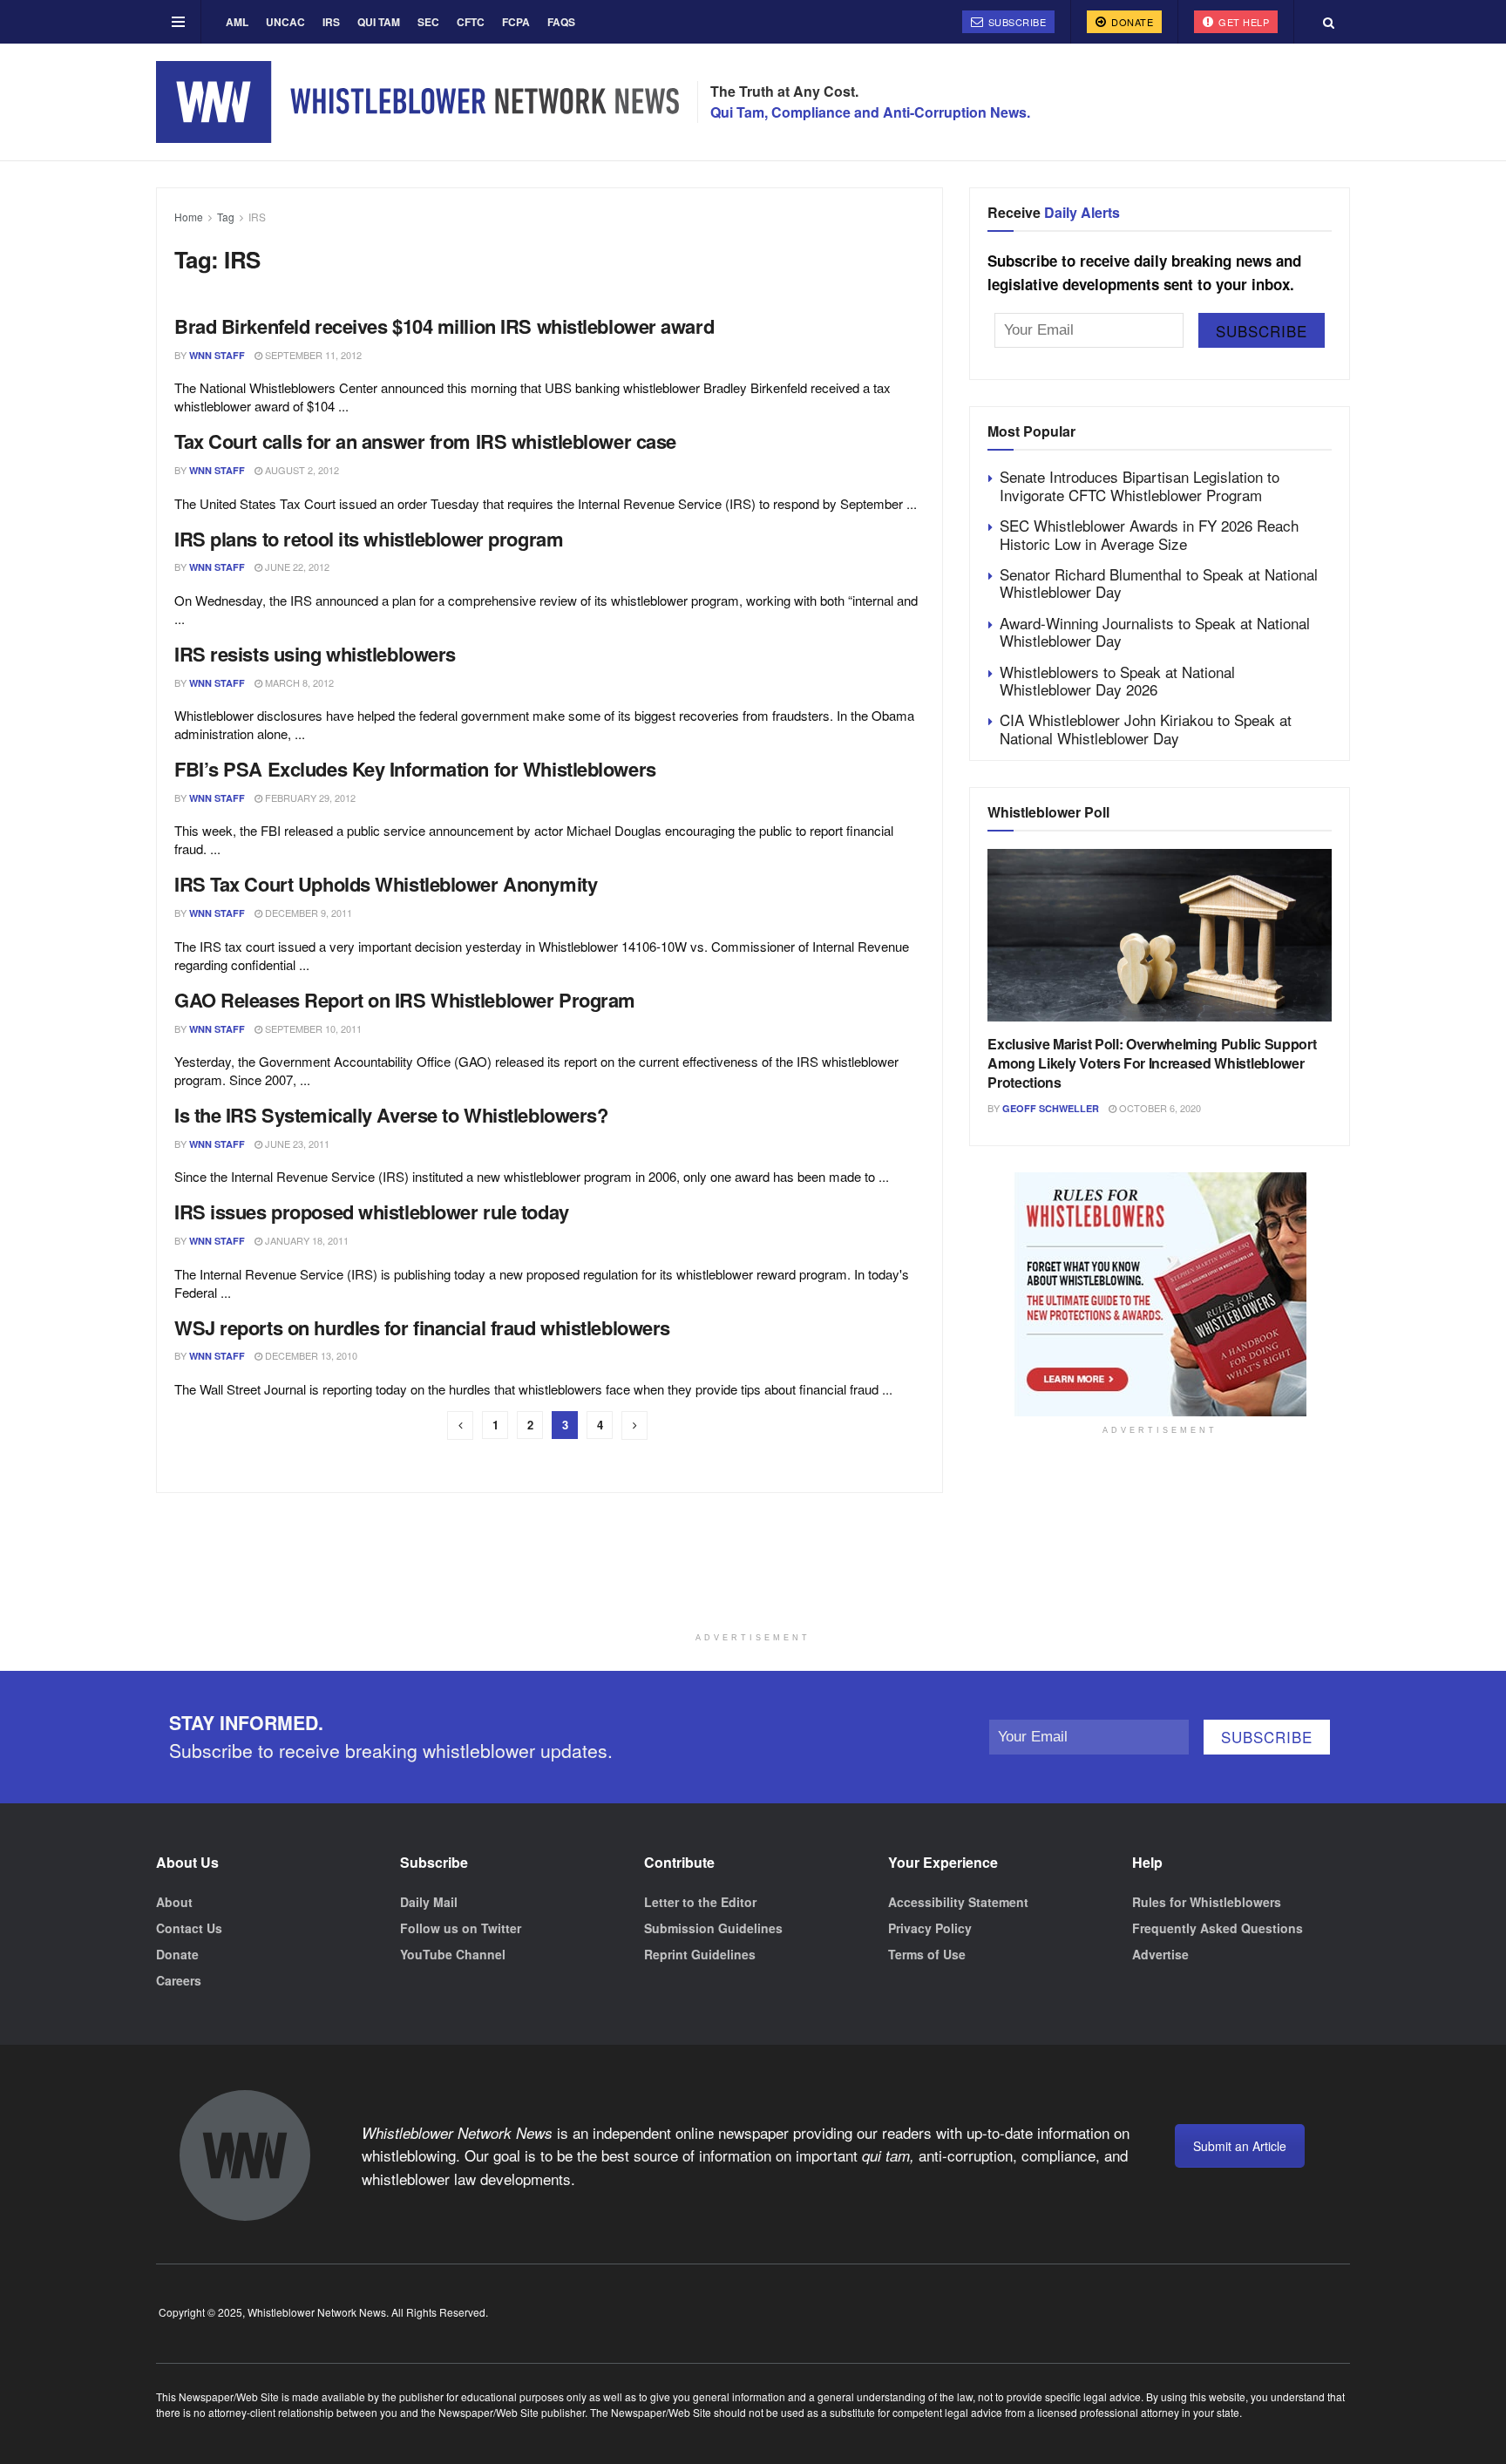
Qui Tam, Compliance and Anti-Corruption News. (870, 112)
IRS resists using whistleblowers (315, 654)
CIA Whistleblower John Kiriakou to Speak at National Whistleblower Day (1146, 728)
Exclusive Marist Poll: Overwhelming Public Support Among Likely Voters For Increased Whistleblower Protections (1152, 1063)
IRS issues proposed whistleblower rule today (372, 1212)
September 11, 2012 (312, 355)
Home (189, 217)
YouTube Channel (453, 1954)
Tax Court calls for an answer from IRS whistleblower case (425, 441)
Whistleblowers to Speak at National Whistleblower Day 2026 (1117, 680)
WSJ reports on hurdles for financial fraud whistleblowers (422, 1327)
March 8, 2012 (298, 682)
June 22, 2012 (296, 567)
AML (237, 22)
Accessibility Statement (958, 1902)
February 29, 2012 (309, 798)
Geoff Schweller (1051, 1108)
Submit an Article (1240, 2146)
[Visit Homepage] (417, 102)
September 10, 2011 (312, 1028)
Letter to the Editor (700, 1902)
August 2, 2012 (301, 470)
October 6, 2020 (1159, 1108)
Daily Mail (429, 1902)
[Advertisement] (753, 1580)
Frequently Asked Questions (1218, 1928)
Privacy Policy (930, 1928)
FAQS (561, 22)
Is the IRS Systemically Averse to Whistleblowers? (391, 1115)
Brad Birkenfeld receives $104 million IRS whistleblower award (444, 326)
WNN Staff (217, 355)
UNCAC (285, 22)
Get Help (1243, 22)
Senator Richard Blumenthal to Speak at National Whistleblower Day (1159, 583)
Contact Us (189, 1928)
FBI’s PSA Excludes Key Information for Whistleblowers (415, 769)
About (174, 1902)
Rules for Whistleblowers (1207, 1902)
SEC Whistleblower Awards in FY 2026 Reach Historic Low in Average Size (1149, 534)
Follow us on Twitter (461, 1928)
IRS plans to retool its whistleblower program (369, 539)
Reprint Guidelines (700, 1954)
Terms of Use (927, 1954)
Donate (1131, 22)
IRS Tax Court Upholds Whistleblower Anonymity (386, 884)
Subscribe (1015, 22)
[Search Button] (1329, 22)
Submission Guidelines (713, 1928)
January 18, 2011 (305, 1240)
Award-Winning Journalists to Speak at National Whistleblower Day (1155, 631)
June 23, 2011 (296, 1144)
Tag (226, 217)
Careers (179, 1980)
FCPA (516, 22)
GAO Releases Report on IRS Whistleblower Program (405, 1000)
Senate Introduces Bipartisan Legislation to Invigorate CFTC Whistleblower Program (1140, 485)
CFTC (471, 22)
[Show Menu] (178, 22)
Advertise (1160, 1954)
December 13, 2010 (310, 1355)
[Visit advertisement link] (1160, 1294)
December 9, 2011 (307, 913)
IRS (331, 22)
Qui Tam (379, 22)
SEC (428, 22)
